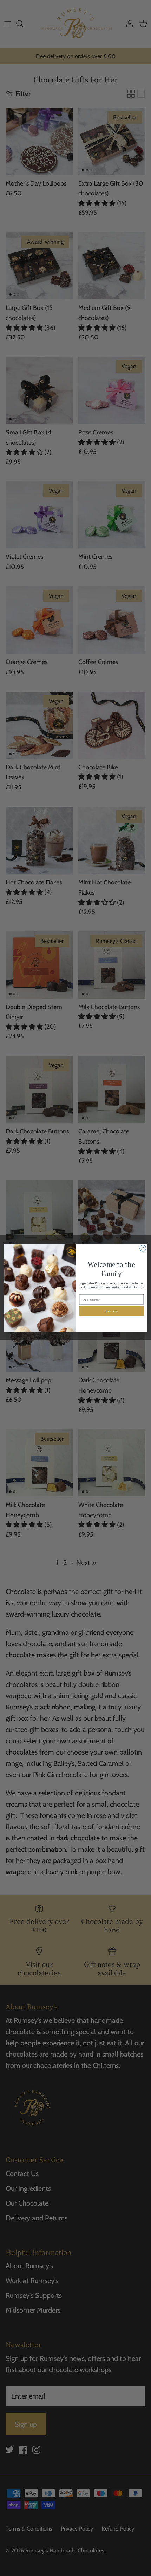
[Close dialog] (143, 1248)
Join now (111, 1311)
